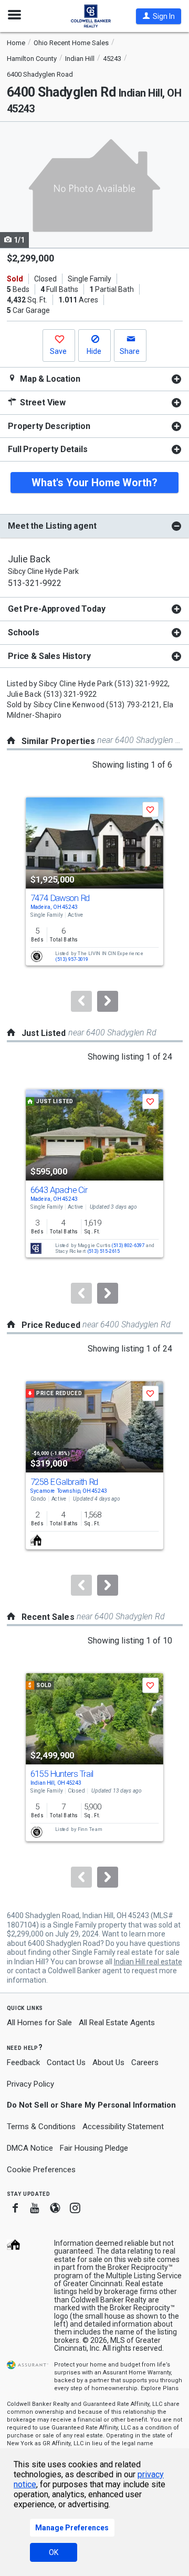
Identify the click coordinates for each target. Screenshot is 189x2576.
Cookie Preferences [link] (41, 2170)
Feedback (23, 2063)
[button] (159, 16)
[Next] (108, 1001)
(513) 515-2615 (104, 1252)
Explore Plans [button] (160, 2388)
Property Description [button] (49, 426)
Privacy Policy (30, 2084)
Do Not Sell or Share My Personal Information (91, 2105)
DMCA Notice (30, 2148)
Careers (145, 2062)
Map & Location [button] (49, 379)
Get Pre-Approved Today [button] (56, 609)
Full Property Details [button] (48, 449)
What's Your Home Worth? (94, 483)
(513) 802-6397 (128, 1245)
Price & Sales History (49, 656)
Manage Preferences (72, 2528)
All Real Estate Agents (117, 2023)
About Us (108, 2062)
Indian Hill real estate (148, 1962)
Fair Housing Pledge (94, 2148)
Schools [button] (24, 632)
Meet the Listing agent (52, 526)
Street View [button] (42, 402)
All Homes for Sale (39, 2023)
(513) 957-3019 (72, 959)
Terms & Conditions (41, 2127)
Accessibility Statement (123, 2127)
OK (54, 2552)
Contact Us (66, 2062)
